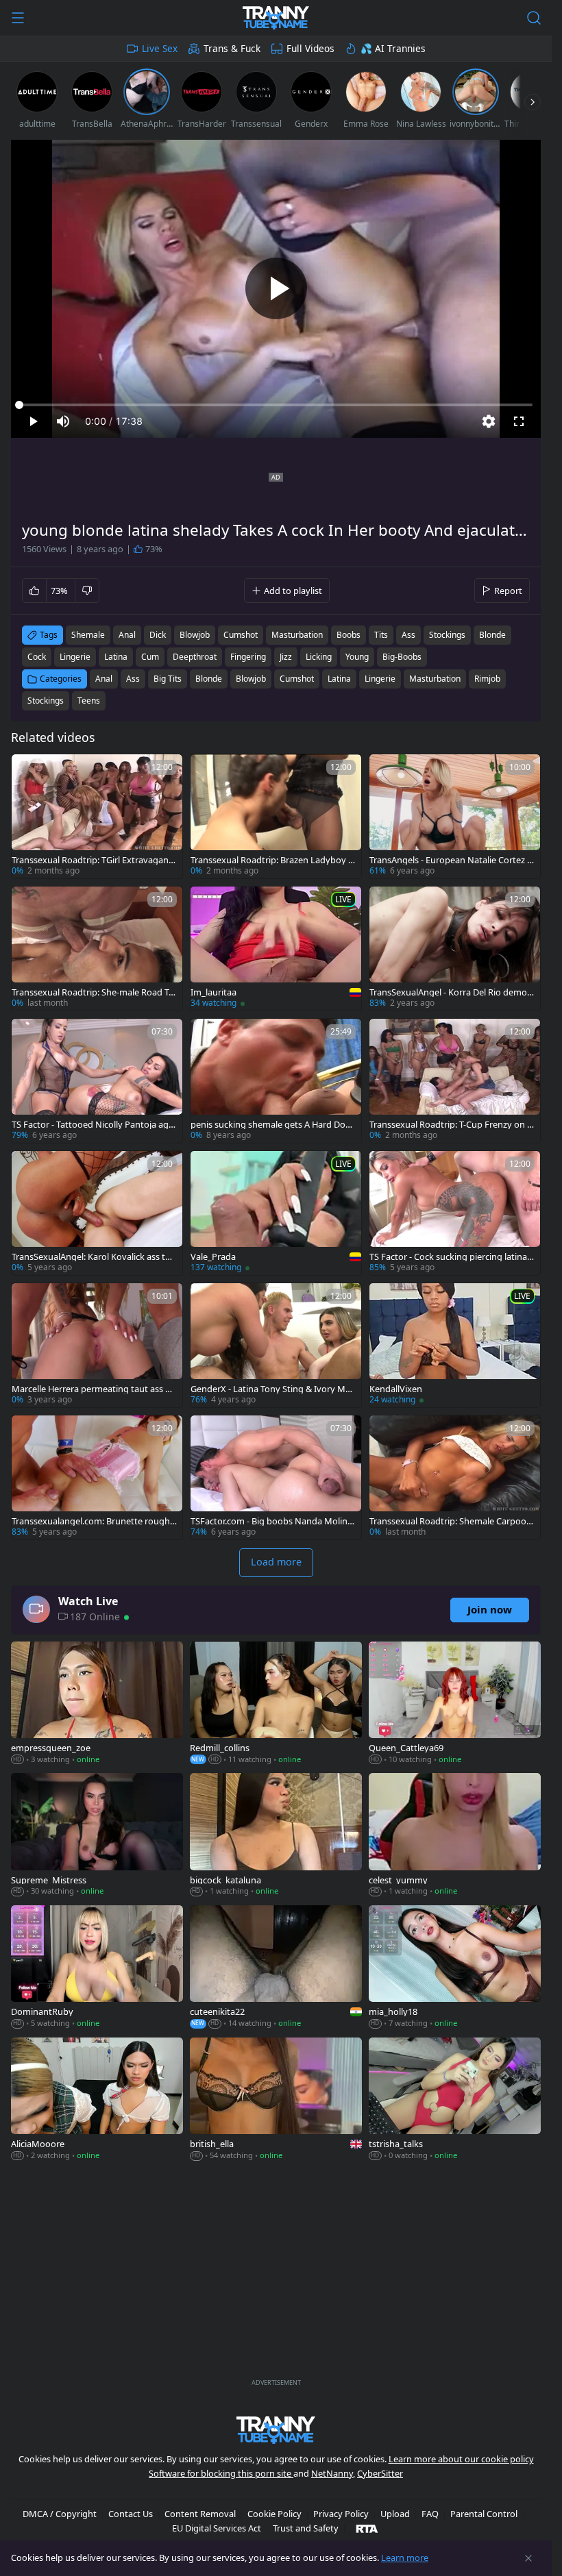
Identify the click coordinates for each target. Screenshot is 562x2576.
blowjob (195, 635)
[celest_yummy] (455, 1836)
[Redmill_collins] (276, 1704)
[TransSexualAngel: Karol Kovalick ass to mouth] (97, 1213)
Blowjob (251, 679)
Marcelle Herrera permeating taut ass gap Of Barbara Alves (94, 1389)
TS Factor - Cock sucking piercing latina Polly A (452, 1257)
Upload (395, 2514)
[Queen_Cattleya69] (455, 1704)
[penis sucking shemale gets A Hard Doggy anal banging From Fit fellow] (276, 1081)
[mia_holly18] (455, 1968)
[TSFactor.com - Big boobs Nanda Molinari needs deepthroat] (276, 1477)
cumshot (241, 635)
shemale (88, 635)
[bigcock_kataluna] (276, 1836)
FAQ (430, 2514)
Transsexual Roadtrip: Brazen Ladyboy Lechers (272, 860)
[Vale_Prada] (276, 1213)
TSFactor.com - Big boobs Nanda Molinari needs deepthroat (273, 1521)
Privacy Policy (341, 2514)
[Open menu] (18, 18)
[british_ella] (276, 2100)
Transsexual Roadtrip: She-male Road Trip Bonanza (93, 992)
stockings (447, 635)
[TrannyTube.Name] (276, 18)
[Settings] (489, 421)
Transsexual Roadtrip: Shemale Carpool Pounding (449, 1521)
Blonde (209, 679)
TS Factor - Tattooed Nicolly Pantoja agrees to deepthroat (94, 1125)
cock (37, 657)
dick (158, 635)
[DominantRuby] (97, 1968)
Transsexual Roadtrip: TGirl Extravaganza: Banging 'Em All (92, 860)
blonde (492, 635)
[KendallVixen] (455, 1345)
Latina (339, 679)
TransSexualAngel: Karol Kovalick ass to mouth (91, 1257)
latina (116, 657)
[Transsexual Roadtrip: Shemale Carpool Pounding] (455, 1477)
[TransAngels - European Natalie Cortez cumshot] (455, 816)
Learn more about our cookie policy (461, 2459)
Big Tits (168, 679)
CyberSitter (380, 2473)
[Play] (276, 288)
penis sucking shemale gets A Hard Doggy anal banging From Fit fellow (271, 1125)
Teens (89, 701)
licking (319, 657)
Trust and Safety (306, 2528)
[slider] (276, 405)
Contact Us (131, 2514)
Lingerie (380, 679)
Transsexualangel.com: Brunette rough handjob (91, 1521)
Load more (276, 1562)
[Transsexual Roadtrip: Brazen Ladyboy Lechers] (276, 816)
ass (408, 635)
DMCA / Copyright (60, 2514)
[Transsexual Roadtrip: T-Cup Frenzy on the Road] (455, 1081)
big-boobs (402, 657)
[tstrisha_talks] (455, 2100)
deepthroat (195, 657)
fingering (248, 657)
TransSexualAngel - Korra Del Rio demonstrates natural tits (451, 992)
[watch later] (28, 771)
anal (127, 635)
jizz (286, 657)
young (357, 657)
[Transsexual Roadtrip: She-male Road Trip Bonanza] (97, 949)
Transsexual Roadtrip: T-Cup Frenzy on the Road (450, 1125)
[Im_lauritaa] (276, 949)
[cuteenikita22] (276, 1968)
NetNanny (332, 2473)
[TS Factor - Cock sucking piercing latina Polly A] (455, 1213)
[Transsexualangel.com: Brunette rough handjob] (97, 1477)
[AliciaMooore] (97, 2100)
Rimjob (487, 679)
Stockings (46, 701)
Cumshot (297, 679)
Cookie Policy (274, 2514)
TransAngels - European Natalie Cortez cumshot (450, 860)
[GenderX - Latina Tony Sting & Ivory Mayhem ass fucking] (276, 1345)
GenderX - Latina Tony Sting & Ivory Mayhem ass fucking (273, 1389)
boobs (349, 635)
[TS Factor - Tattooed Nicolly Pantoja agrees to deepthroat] (97, 1081)
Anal (104, 679)
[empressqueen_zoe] (97, 1704)
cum (150, 657)
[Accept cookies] (528, 2558)
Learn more (405, 2558)
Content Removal (200, 2514)
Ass (133, 679)
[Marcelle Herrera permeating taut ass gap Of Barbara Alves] (97, 1345)
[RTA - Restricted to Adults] (367, 2528)
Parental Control (484, 2514)
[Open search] (534, 18)
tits (381, 635)
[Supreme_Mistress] (97, 1836)
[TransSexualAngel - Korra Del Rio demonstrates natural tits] (455, 949)
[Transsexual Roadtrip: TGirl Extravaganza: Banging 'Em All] (97, 816)
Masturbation (435, 679)
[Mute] (63, 421)
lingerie (75, 657)
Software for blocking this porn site (221, 2473)
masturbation (297, 635)
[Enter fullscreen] (519, 421)
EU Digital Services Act (217, 2528)
